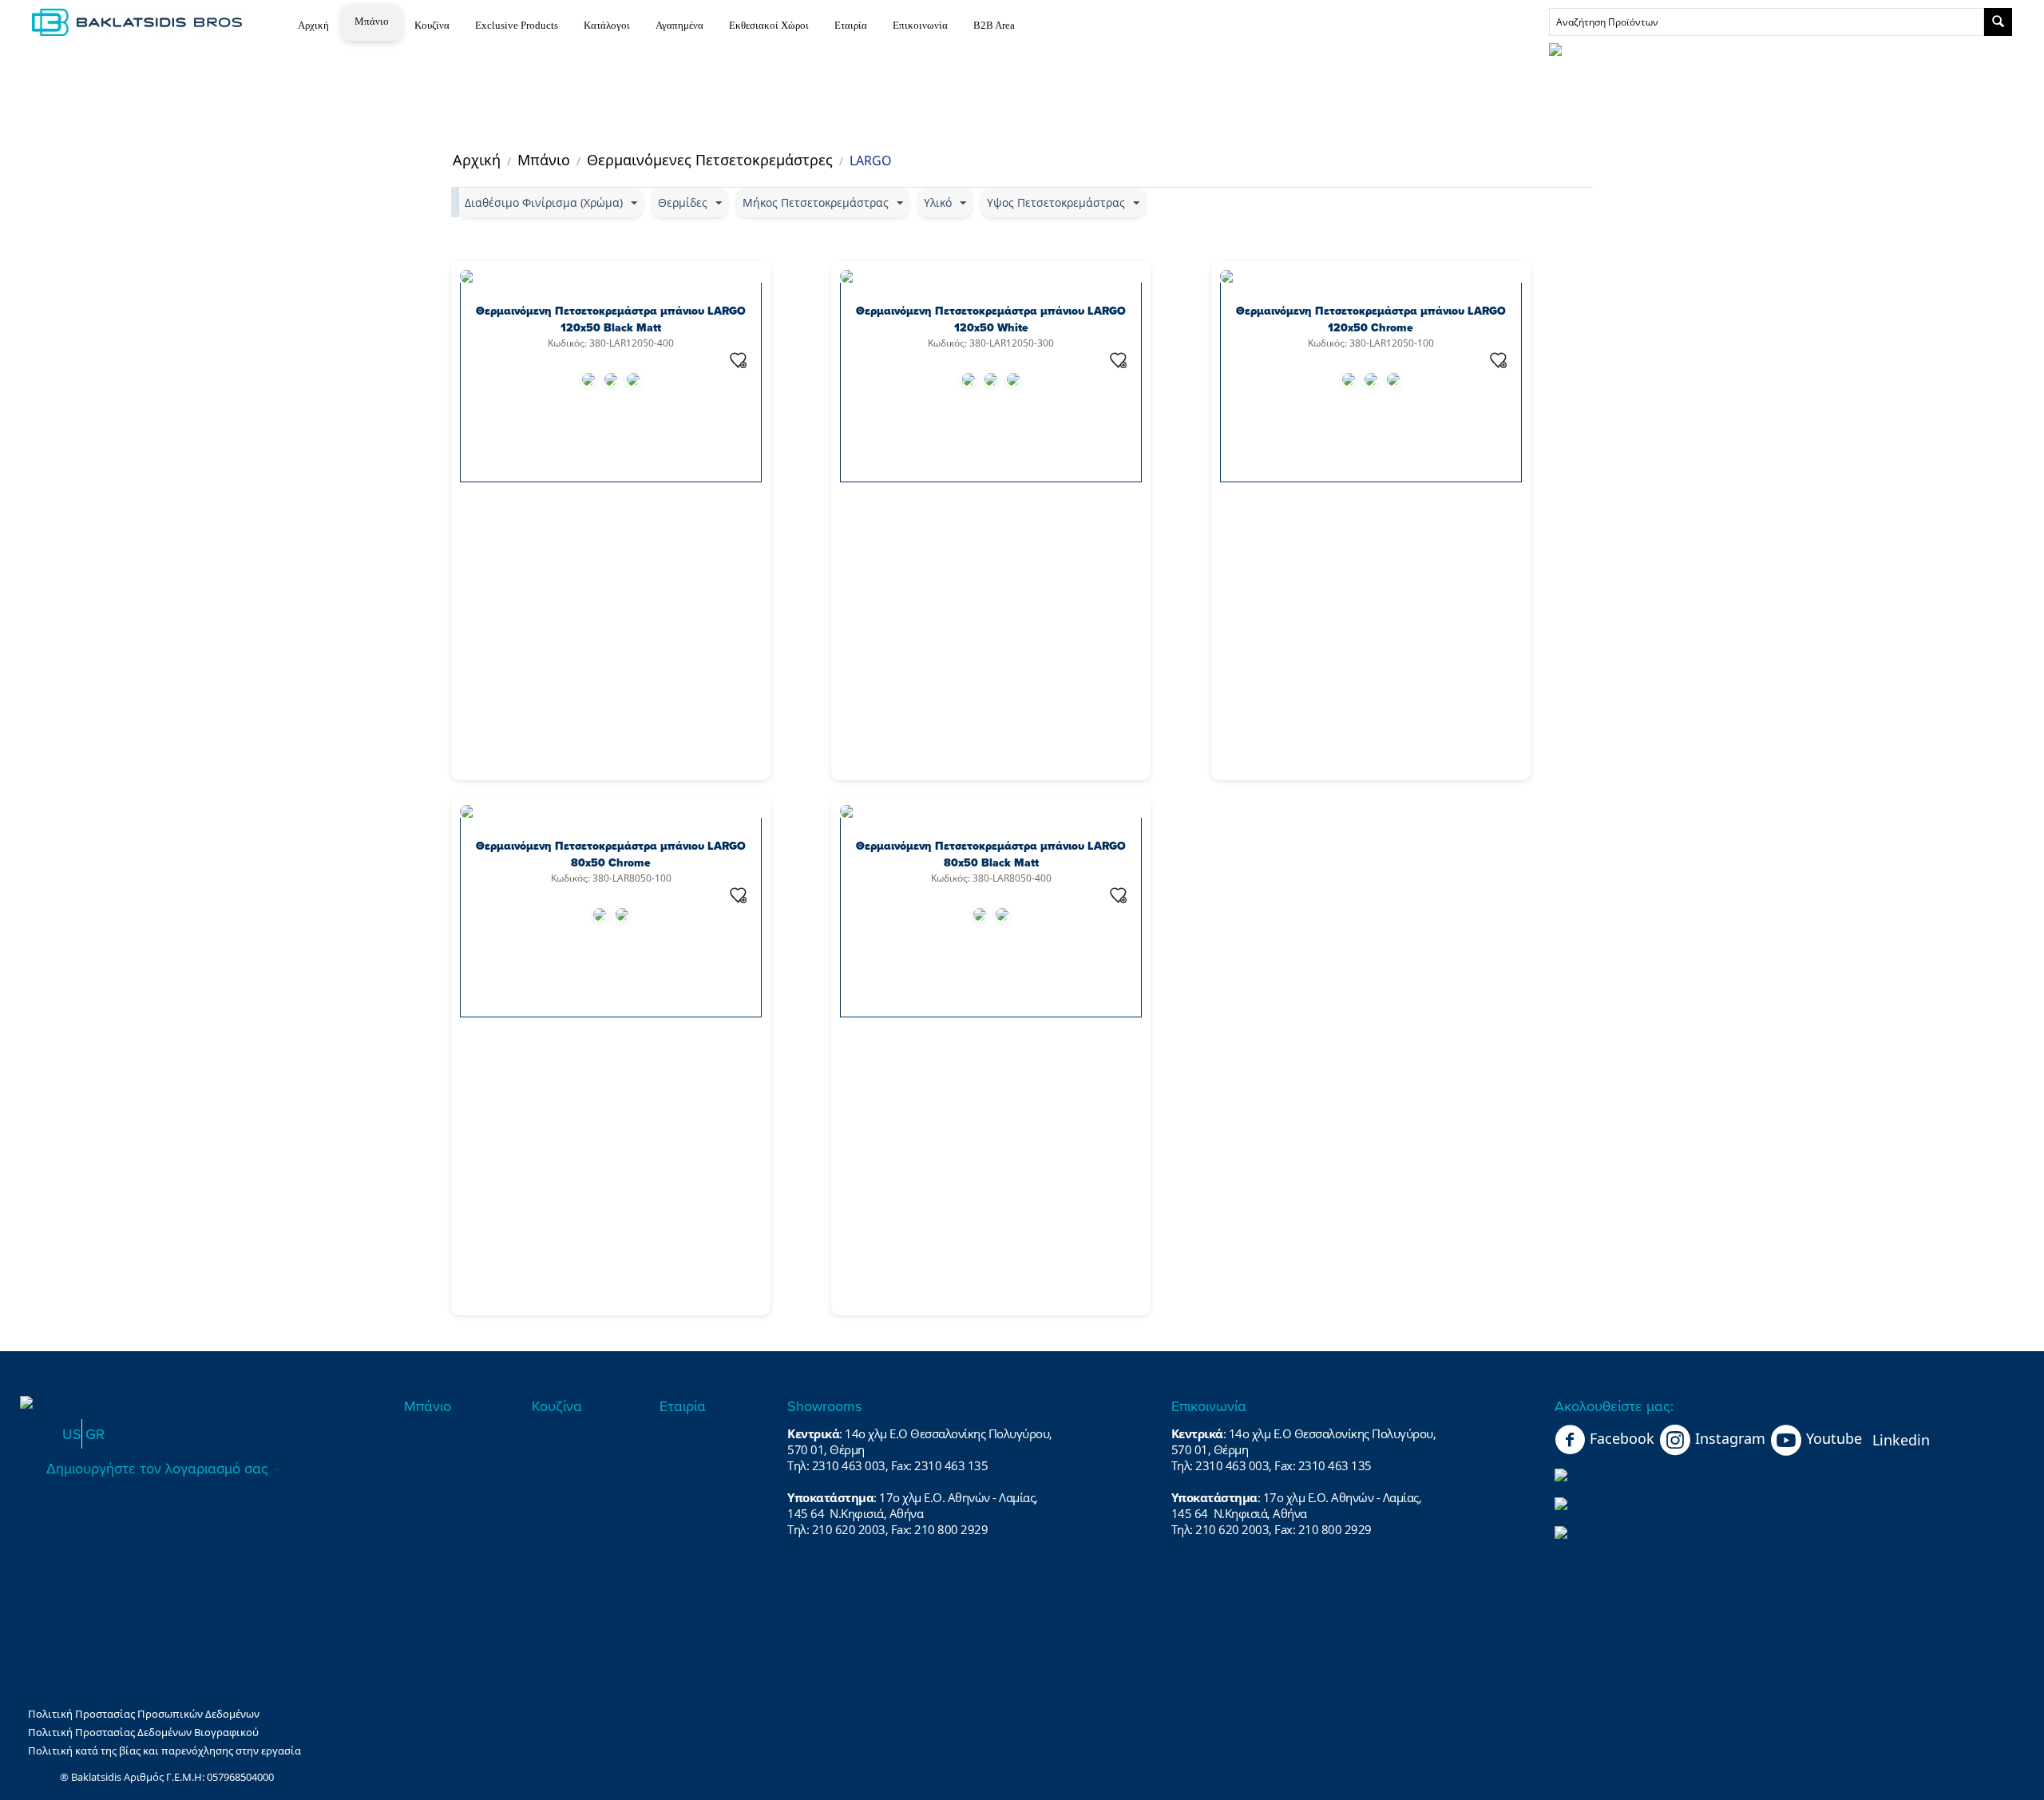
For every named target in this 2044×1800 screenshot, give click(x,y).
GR (95, 1434)
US (72, 1434)
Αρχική (313, 25)
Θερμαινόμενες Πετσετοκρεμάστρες (710, 160)
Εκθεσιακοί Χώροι (769, 25)
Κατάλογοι (607, 25)
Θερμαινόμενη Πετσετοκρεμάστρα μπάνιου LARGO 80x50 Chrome (611, 854)
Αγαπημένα (679, 25)
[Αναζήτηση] (1998, 22)
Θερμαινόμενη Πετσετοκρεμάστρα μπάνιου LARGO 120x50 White (991, 319)
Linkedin (1901, 1440)
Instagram (1730, 1437)
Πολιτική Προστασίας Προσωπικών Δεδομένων (144, 1714)
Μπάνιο (372, 21)
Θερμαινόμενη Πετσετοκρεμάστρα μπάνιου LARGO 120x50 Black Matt (611, 319)
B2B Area (994, 25)
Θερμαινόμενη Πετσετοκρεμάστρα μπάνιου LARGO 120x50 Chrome (1371, 319)
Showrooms (824, 1406)
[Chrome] (633, 379)
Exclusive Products (517, 25)
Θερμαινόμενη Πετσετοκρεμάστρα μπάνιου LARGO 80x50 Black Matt (991, 854)
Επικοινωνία (920, 25)
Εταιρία (851, 25)
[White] (588, 379)
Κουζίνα (432, 25)
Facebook (1622, 1437)
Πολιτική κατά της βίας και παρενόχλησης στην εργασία (164, 1750)
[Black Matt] (611, 379)
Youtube (1834, 1437)
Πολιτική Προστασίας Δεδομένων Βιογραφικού (143, 1732)
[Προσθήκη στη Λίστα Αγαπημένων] (739, 360)
